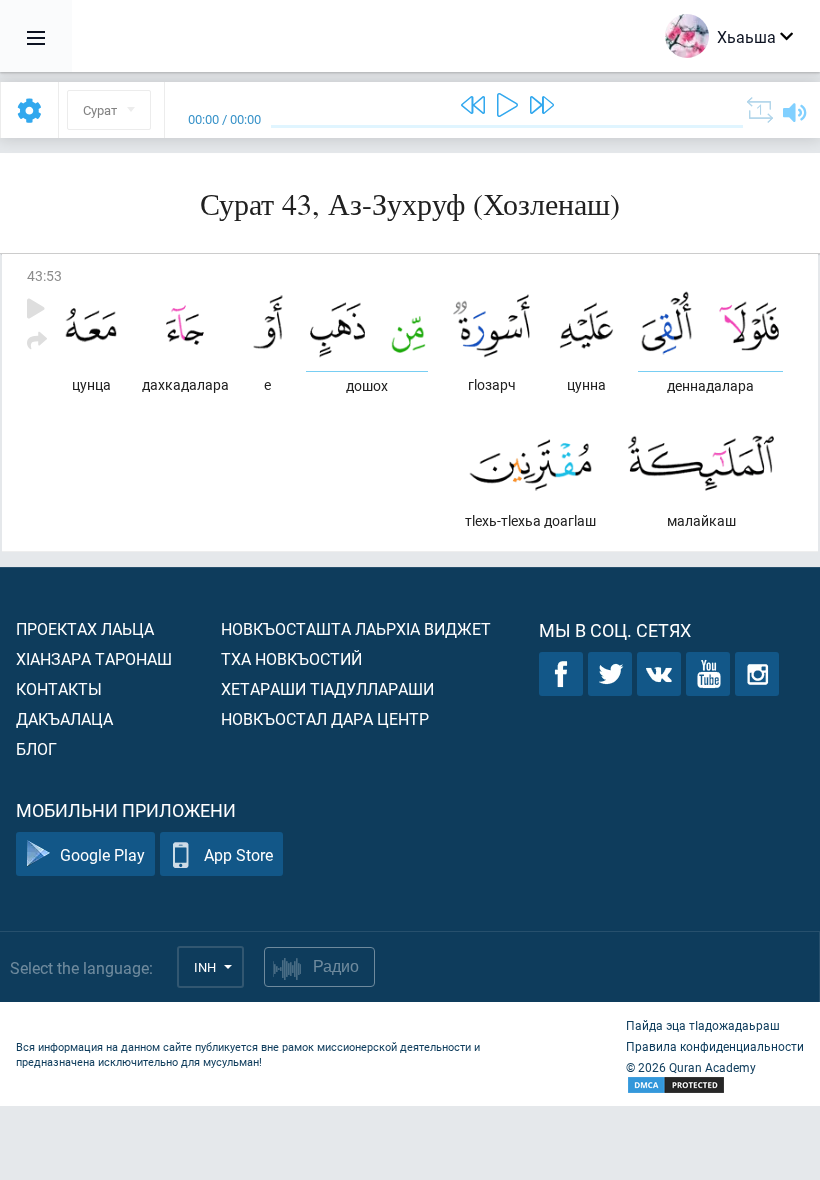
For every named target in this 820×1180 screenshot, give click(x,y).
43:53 (44, 275)
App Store (238, 854)
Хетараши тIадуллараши (327, 688)
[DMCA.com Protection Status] (715, 1085)
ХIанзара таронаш (94, 658)
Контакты (59, 688)
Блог (36, 748)
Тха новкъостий (291, 658)
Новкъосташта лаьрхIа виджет (356, 628)
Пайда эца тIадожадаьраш (703, 1025)
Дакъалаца (64, 718)
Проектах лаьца (85, 628)
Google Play (102, 854)
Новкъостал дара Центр (325, 718)
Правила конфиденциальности (715, 1046)
